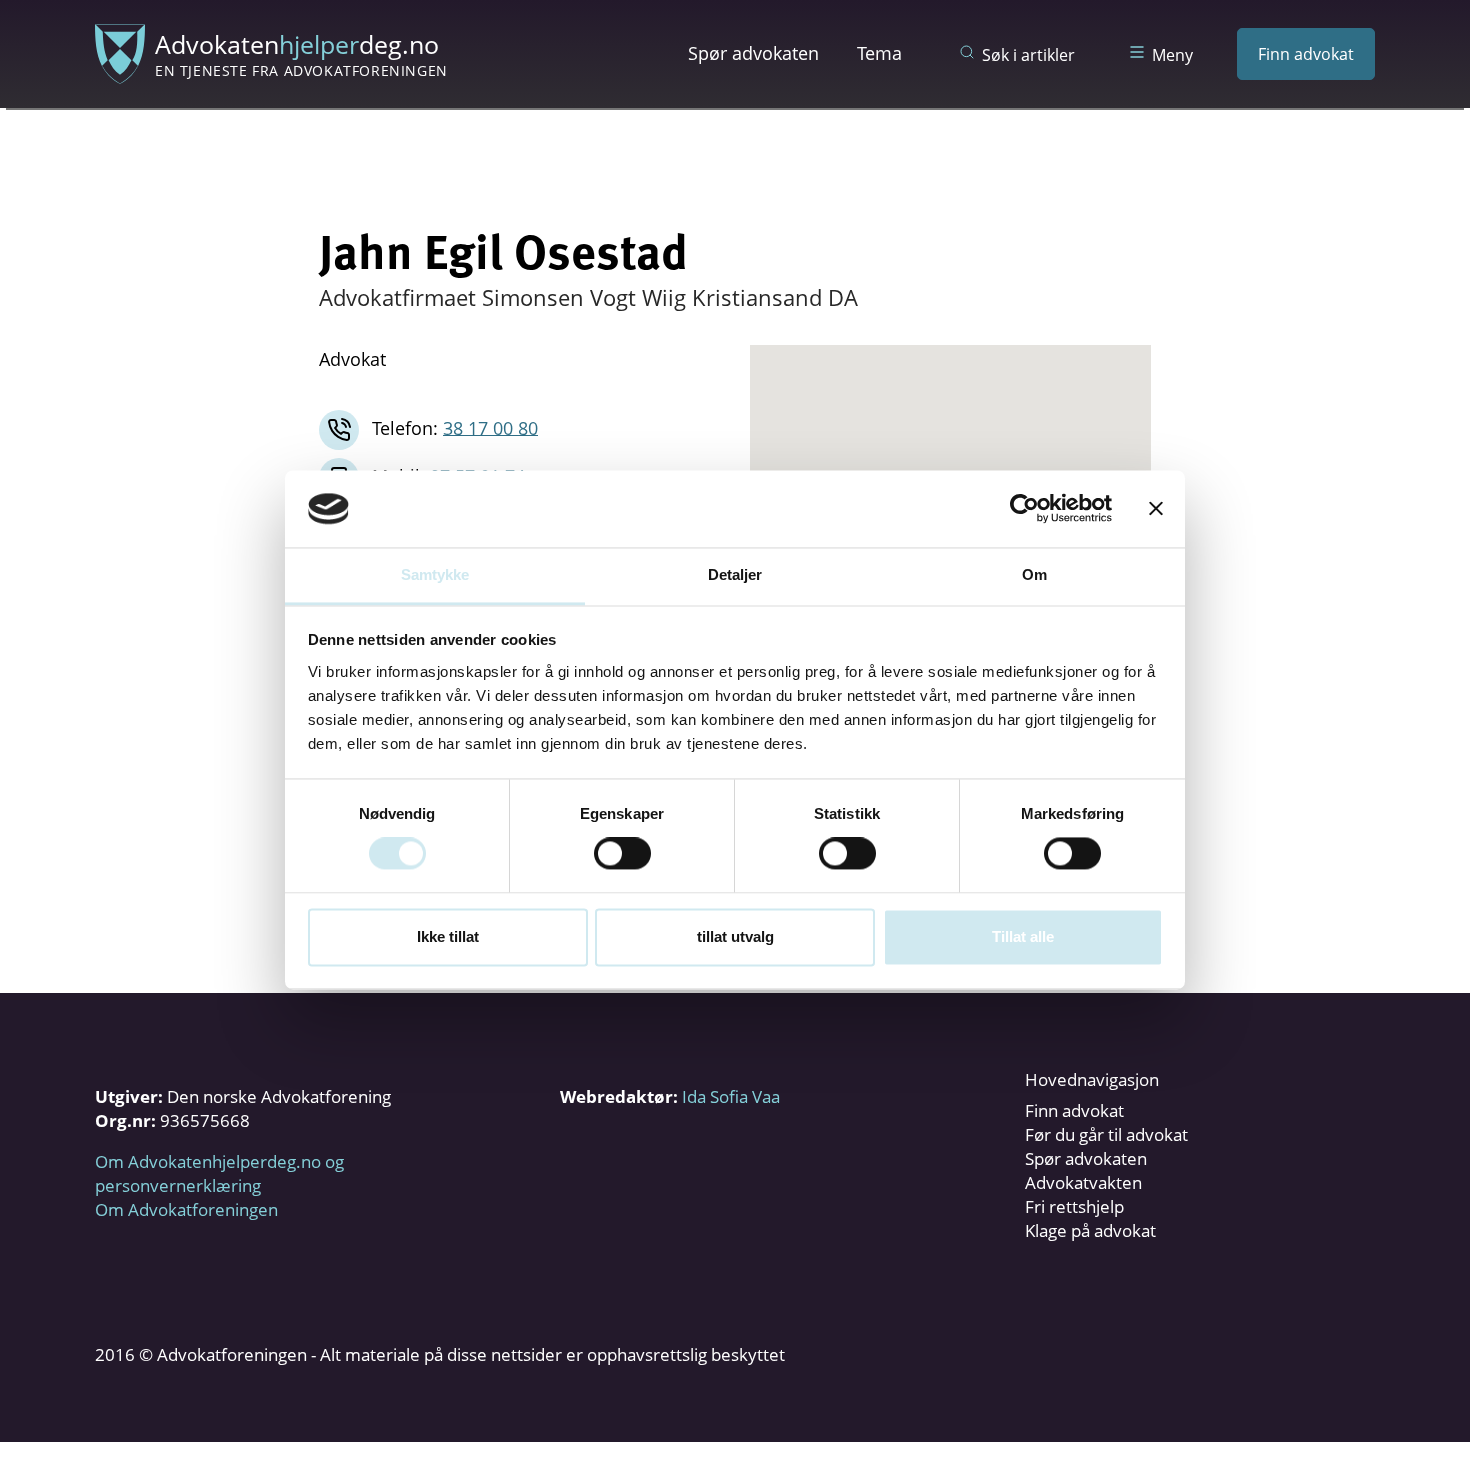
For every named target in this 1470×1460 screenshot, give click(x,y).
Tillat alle (1023, 936)
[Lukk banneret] (1156, 509)
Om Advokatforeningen (186, 1209)
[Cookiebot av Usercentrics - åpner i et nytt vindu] (1024, 509)
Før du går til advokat (1106, 1134)
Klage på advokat (1090, 1230)
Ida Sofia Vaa (731, 1096)
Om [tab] (1034, 574)
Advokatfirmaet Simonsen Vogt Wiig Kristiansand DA (588, 297)
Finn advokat (1306, 54)
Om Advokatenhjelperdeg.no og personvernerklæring (219, 1173)
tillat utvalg (735, 936)
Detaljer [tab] (735, 574)
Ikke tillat (448, 936)
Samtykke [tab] (435, 574)
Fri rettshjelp (1074, 1206)
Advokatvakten (1083, 1182)
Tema (879, 53)
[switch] (622, 854)
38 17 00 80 (490, 427)
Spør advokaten (753, 53)
